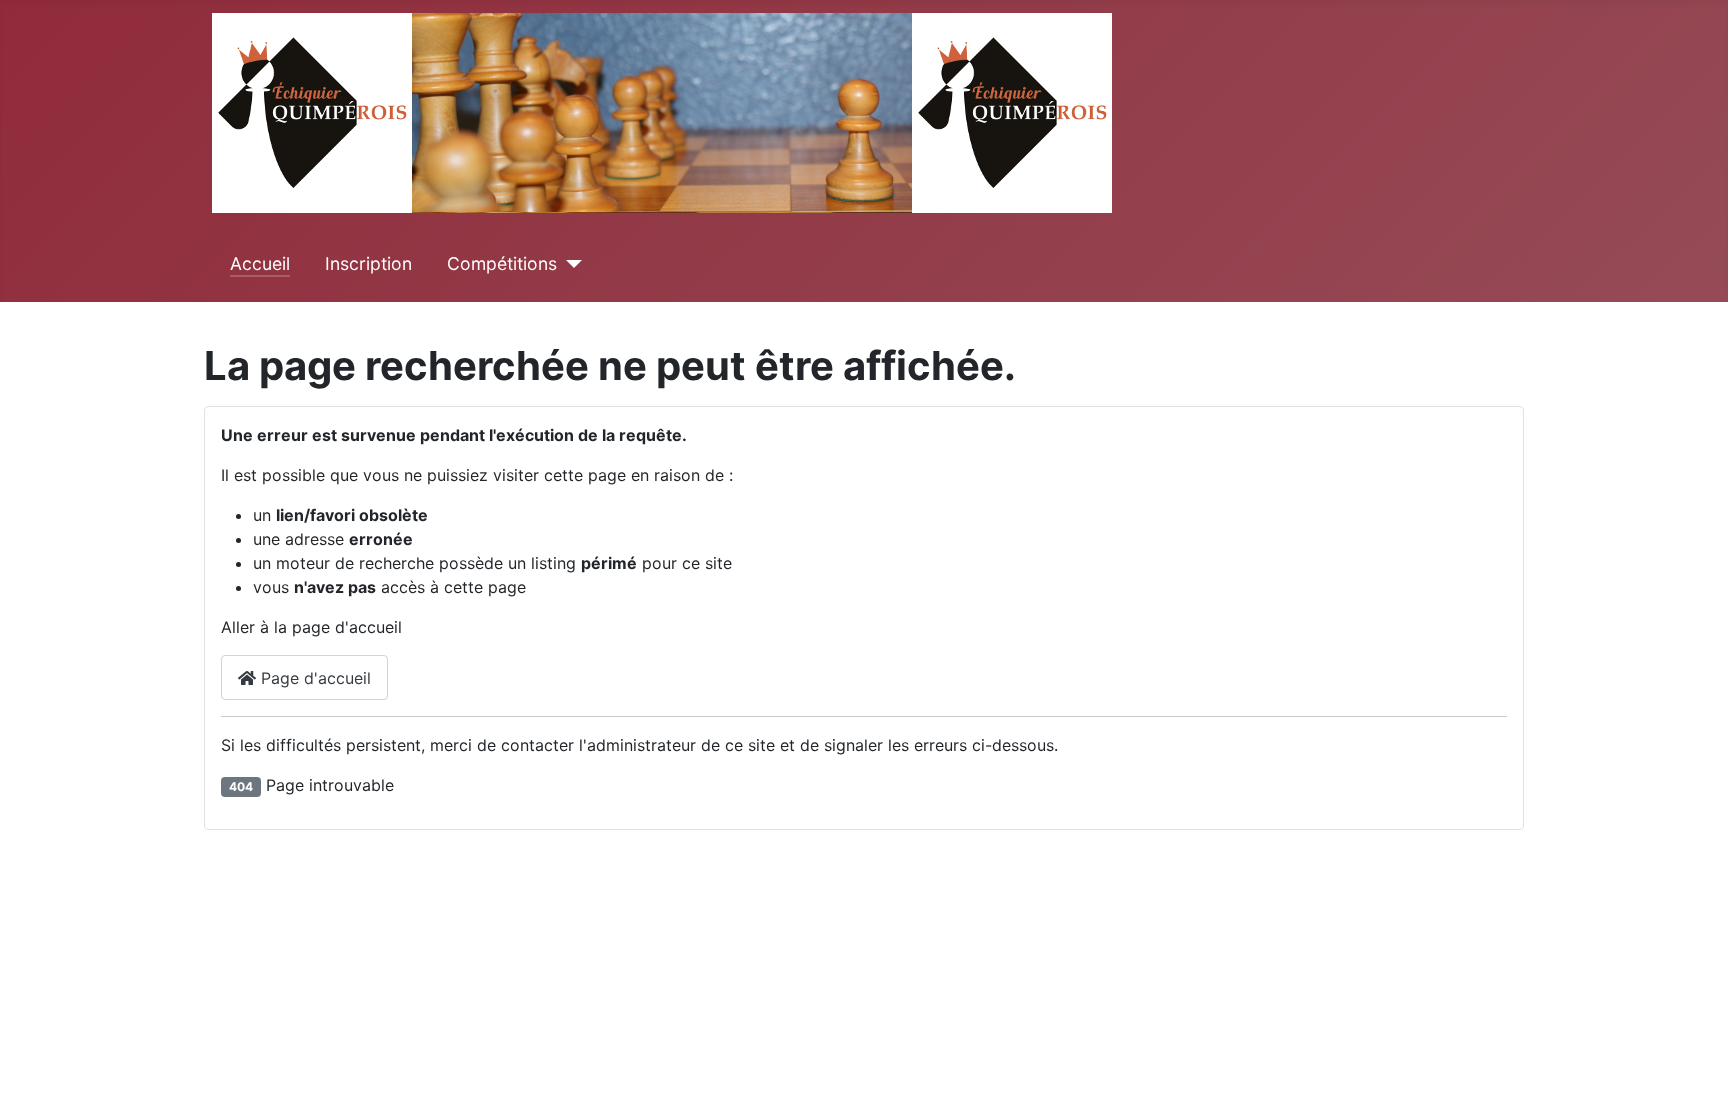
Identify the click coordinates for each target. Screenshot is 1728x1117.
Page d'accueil (313, 678)
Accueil (260, 263)
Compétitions (502, 263)
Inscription (368, 263)
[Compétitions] (569, 264)
